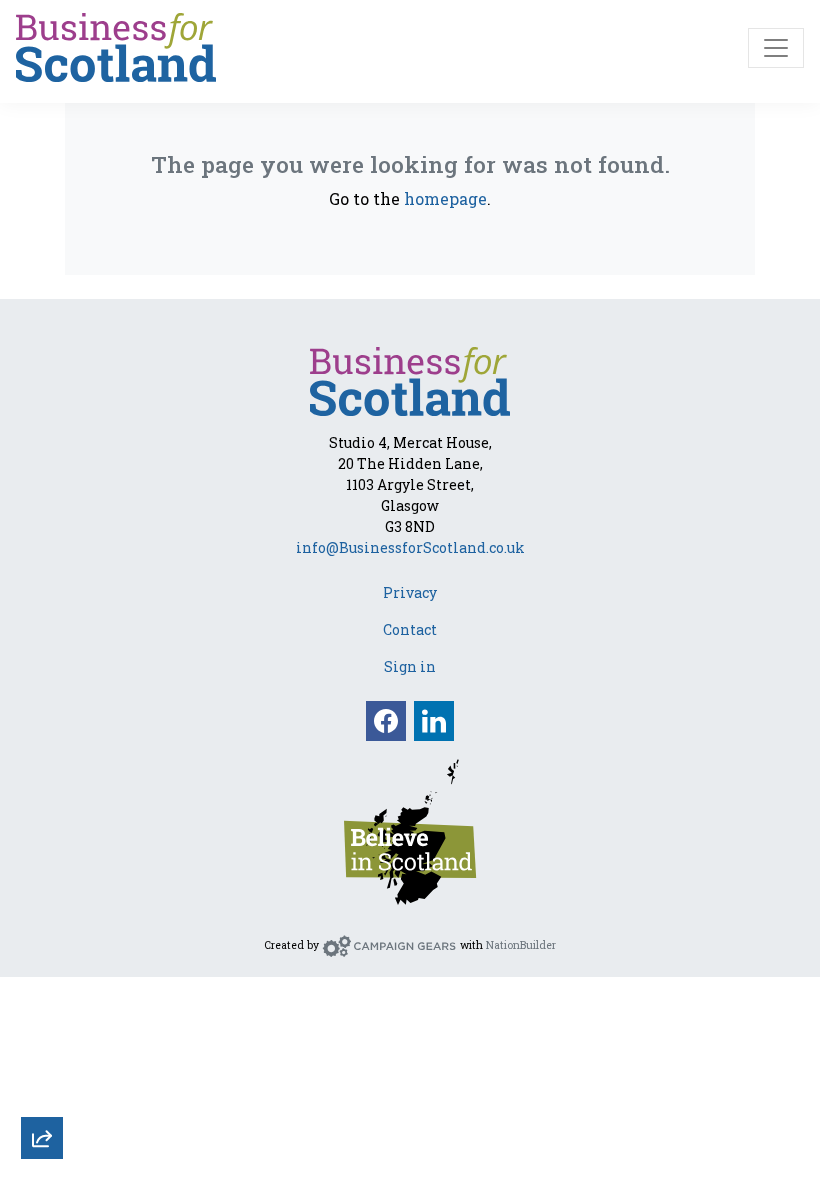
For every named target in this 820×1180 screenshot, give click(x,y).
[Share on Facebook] (42, 1036)
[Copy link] (42, 874)
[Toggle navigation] (776, 48)
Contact (410, 629)
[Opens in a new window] (410, 829)
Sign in (410, 666)
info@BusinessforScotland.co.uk (410, 547)
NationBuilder (521, 945)
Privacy (410, 592)
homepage (445, 198)
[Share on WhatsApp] (42, 1090)
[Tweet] (42, 982)
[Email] (42, 928)
